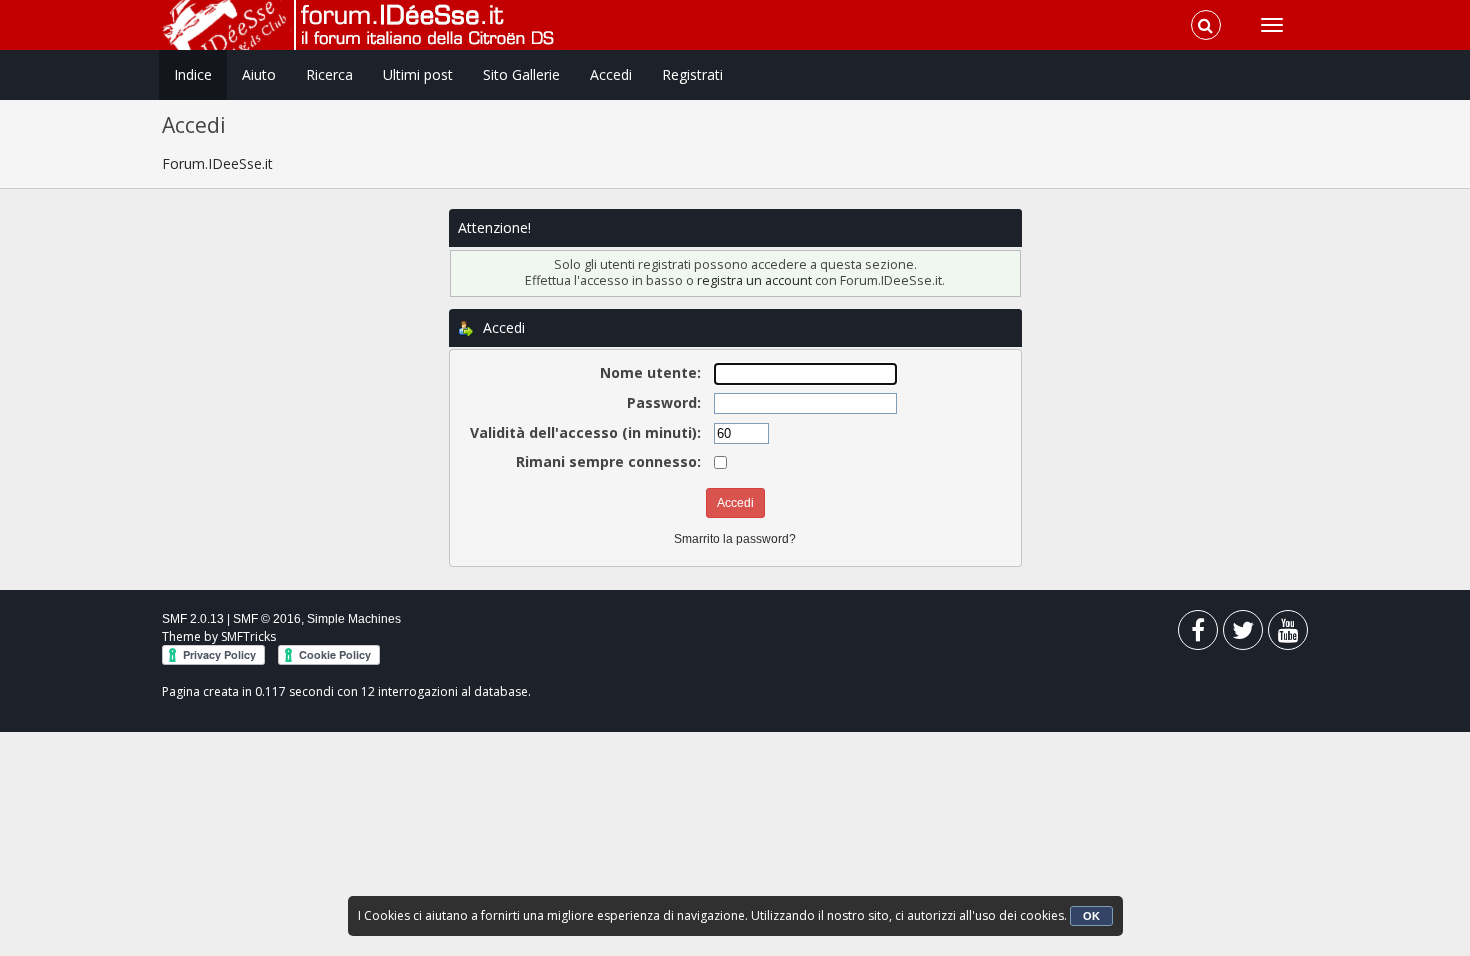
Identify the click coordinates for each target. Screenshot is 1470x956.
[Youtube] (1288, 634)
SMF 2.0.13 (193, 619)
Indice (193, 74)
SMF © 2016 (267, 619)
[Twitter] (1243, 634)
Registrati (692, 74)
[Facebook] (1198, 634)
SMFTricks (248, 636)
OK (1091, 916)
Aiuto (259, 74)
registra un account (754, 280)
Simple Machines (354, 619)
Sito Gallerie (521, 74)
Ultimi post (418, 74)
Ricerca (329, 74)
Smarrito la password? (735, 539)
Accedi (611, 74)
